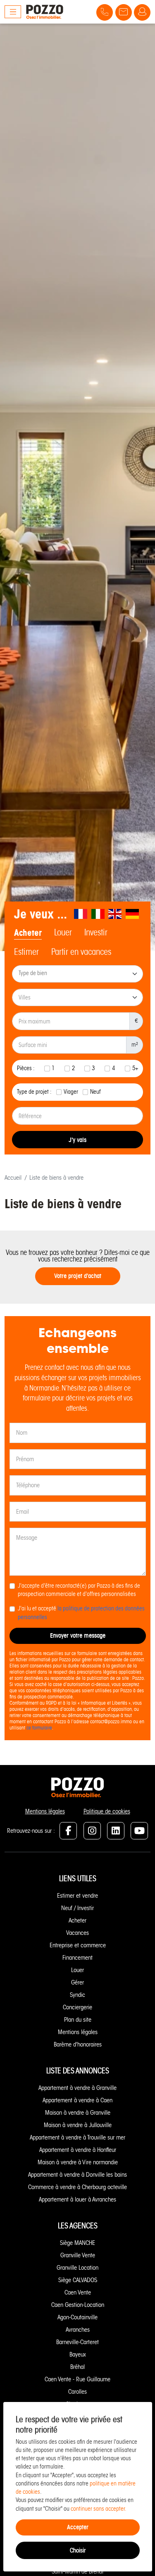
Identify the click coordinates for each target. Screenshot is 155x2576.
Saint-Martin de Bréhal (77, 2571)
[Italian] (98, 914)
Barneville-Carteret (77, 2342)
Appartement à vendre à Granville (77, 2088)
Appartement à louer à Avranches (77, 2199)
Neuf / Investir (77, 1908)
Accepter (78, 2527)
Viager (71, 1092)
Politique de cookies (107, 1811)
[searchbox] (78, 974)
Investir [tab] (96, 933)
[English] (115, 914)
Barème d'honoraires (78, 2044)
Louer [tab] (63, 933)
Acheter (77, 1920)
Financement (77, 1958)
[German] (133, 914)
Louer (77, 1970)
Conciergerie (77, 2007)
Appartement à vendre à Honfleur (78, 2150)
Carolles (77, 2392)
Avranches (78, 2330)
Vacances (77, 1933)
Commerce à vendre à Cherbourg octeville (77, 2187)
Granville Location (77, 2268)
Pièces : (26, 1068)
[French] (81, 914)
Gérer (77, 1982)
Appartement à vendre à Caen (77, 2100)
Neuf (95, 1092)
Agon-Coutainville (77, 2317)
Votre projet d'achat (78, 1276)
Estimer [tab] (26, 952)
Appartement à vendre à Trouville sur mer (77, 2137)
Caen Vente (78, 2292)
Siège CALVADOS (78, 2280)
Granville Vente (78, 2255)
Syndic (77, 1995)
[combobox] (77, 974)
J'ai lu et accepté (81, 1613)
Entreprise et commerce (78, 1945)
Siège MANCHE (77, 2243)
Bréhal (77, 2367)
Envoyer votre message (78, 1635)
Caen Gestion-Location (78, 2305)
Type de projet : (34, 1092)
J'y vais (77, 1140)
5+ (135, 1068)
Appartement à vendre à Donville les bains (77, 2175)
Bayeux (78, 2354)
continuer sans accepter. (99, 2509)
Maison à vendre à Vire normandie (78, 2162)
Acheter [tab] (28, 933)
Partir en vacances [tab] (81, 952)
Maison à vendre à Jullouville (78, 2125)
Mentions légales (45, 1811)
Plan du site (78, 2020)
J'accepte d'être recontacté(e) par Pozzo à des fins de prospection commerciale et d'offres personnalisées (79, 1590)
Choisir (78, 2550)
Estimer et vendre (77, 1896)
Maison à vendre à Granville (78, 2113)
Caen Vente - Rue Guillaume (77, 2379)
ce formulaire (39, 1728)
